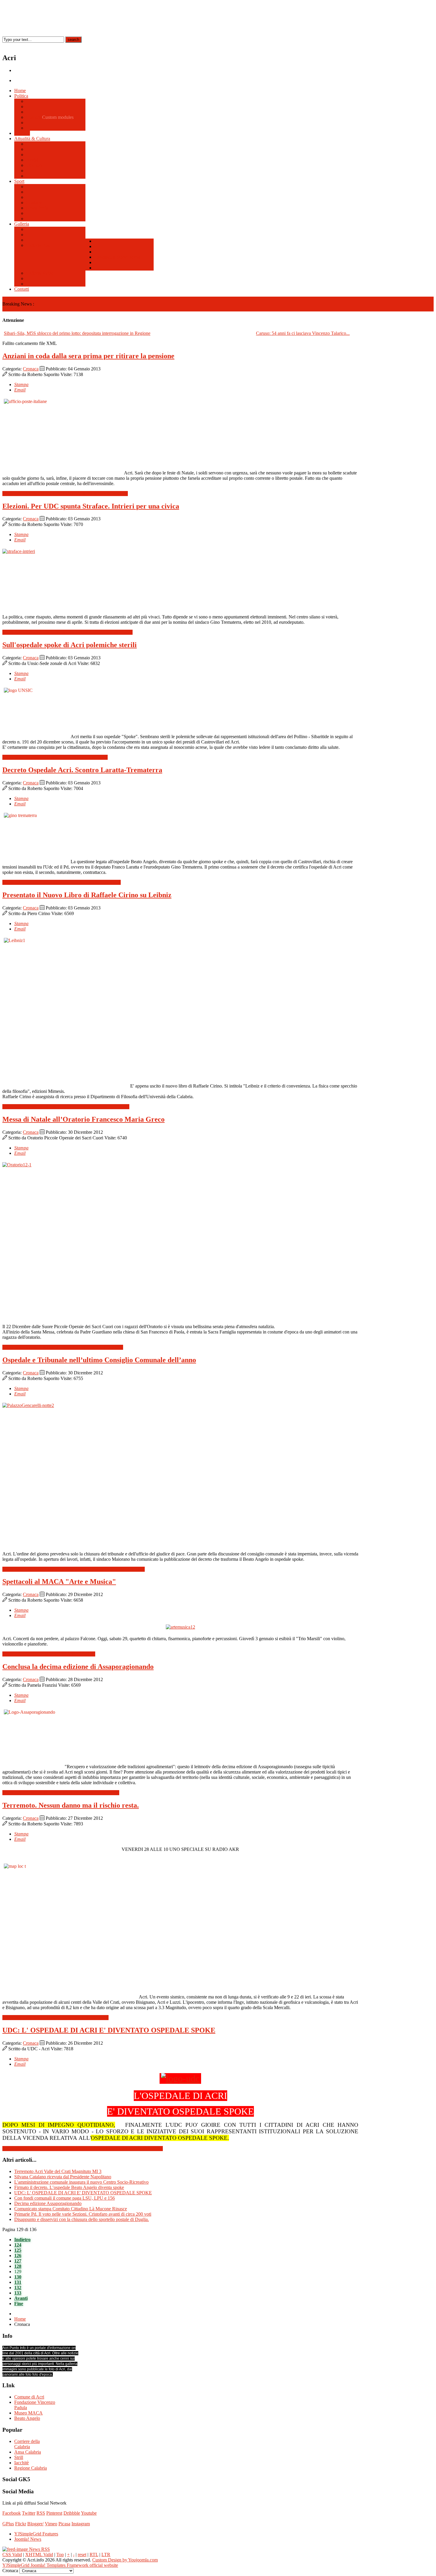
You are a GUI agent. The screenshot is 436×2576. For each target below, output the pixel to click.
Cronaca (31, 369)
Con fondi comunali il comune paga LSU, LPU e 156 (65, 2198)
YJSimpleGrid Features (36, 2534)
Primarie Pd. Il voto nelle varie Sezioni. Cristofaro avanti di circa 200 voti (83, 2214)
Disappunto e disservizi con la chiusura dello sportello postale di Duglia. (82, 2219)
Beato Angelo (27, 2418)
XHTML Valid (39, 2555)
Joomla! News (28, 2539)
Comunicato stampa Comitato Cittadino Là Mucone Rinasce (71, 2209)
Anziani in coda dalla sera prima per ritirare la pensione (88, 356)
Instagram (81, 2524)
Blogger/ (35, 2524)
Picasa (64, 2524)
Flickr (21, 2524)
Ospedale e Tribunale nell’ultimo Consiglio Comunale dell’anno (99, 1360)
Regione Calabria (31, 2468)
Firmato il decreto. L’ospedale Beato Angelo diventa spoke (69, 2187)
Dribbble (72, 2513)
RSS (41, 2513)
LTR (106, 2555)
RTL (94, 2555)
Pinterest (54, 2513)
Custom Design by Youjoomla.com (125, 2560)
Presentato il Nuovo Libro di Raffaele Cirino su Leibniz (87, 895)
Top (60, 2555)
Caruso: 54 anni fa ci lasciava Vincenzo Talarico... (303, 333)
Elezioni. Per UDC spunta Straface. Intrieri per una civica (91, 506)
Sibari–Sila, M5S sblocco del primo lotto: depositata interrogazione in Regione (77, 333)
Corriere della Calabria (27, 2444)
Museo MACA (28, 2413)
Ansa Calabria (28, 2452)
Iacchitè (22, 2463)
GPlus (8, 2524)
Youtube (89, 2513)
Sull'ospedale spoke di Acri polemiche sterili (70, 645)
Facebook (12, 2513)
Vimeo (51, 2524)
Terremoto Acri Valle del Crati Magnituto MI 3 (58, 2171)
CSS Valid (12, 2555)
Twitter (29, 2513)
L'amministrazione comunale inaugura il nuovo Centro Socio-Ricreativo (81, 2182)
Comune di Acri (29, 2397)
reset (82, 2555)
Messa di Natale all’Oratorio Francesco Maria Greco (83, 1119)
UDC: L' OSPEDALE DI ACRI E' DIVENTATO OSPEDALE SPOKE (109, 2030)
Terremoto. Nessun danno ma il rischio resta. (71, 1805)
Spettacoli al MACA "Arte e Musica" (59, 1582)
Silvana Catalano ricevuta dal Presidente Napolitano (63, 2177)
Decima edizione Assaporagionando (48, 2203)
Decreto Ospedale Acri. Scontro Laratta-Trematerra (82, 770)
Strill (19, 2457)
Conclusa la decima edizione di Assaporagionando (78, 1667)
